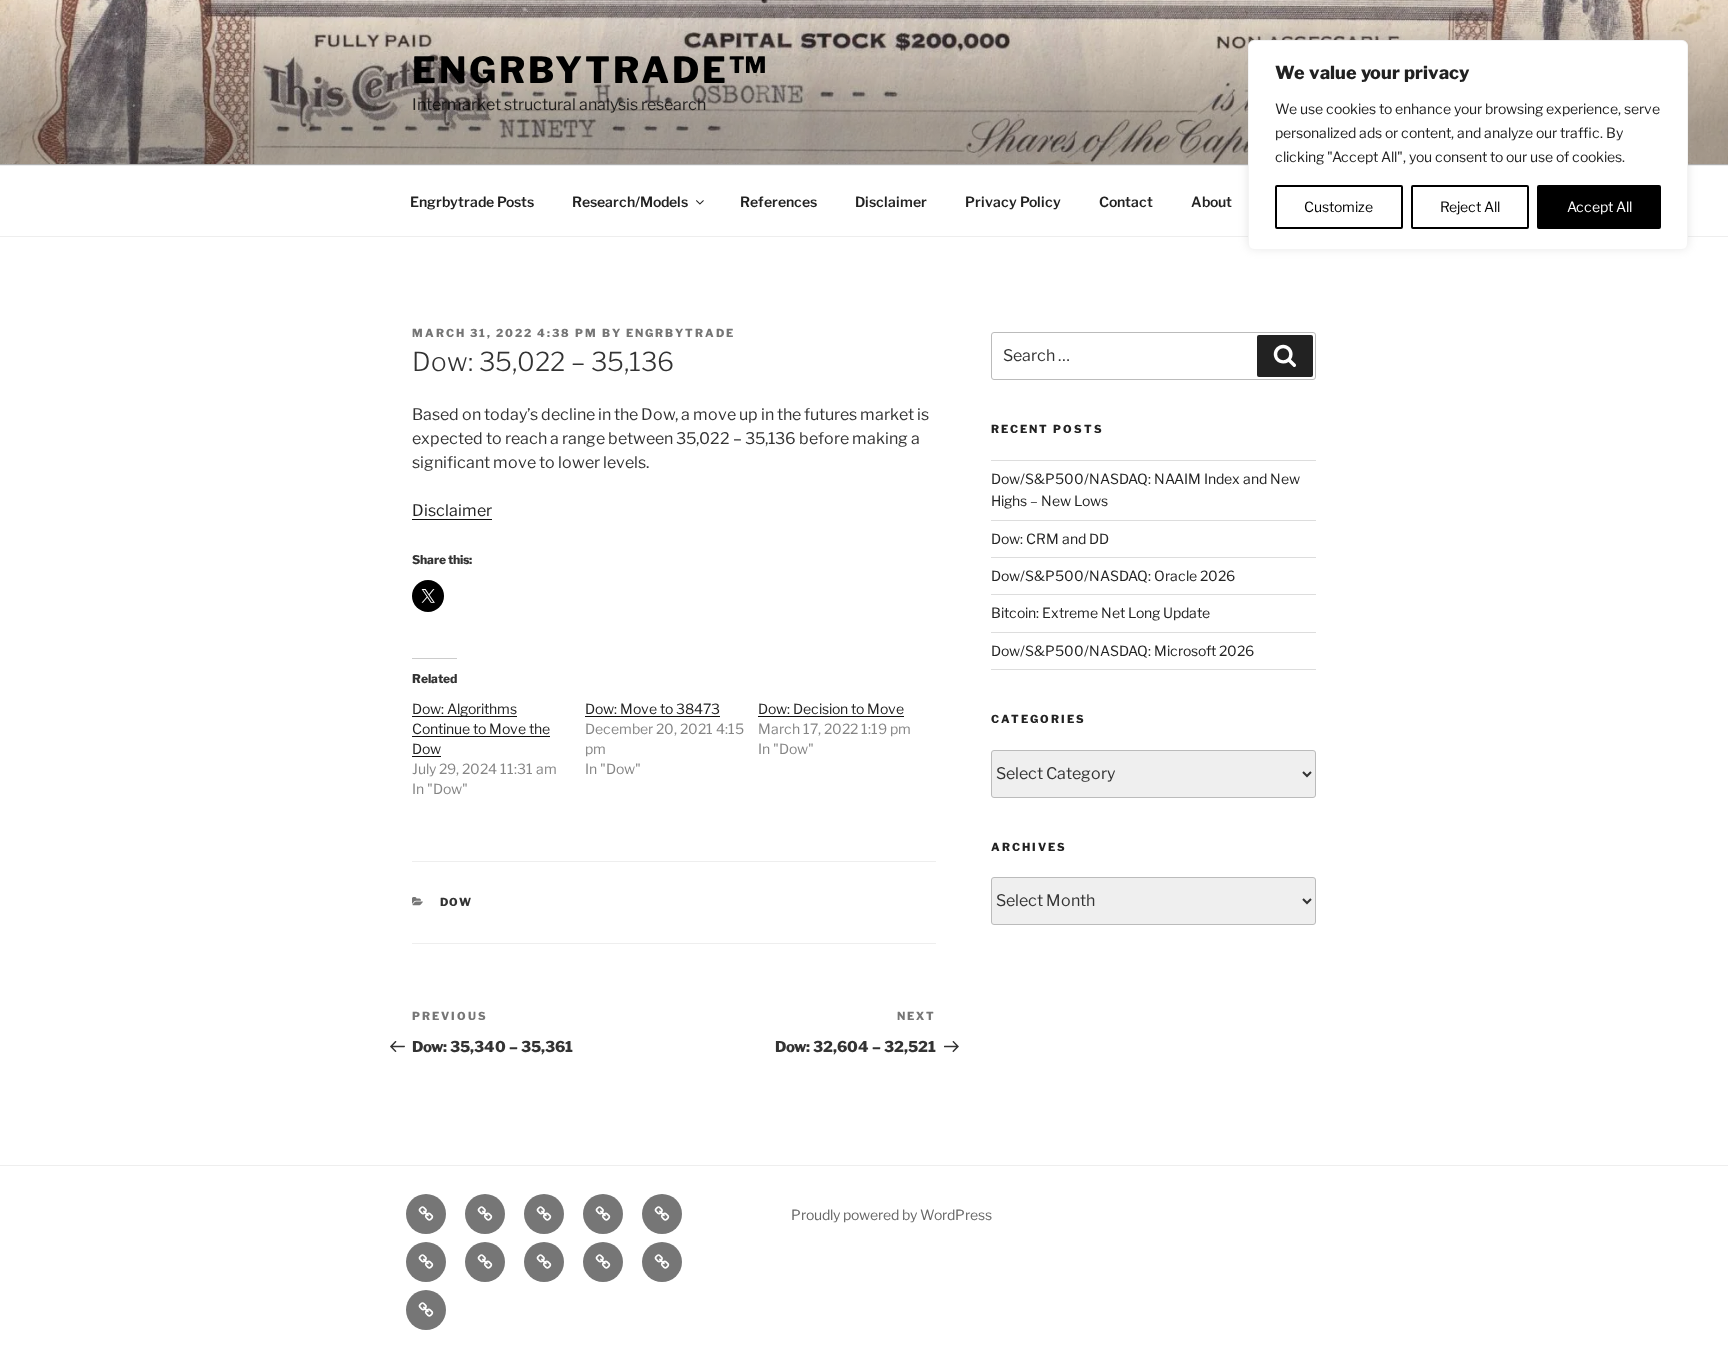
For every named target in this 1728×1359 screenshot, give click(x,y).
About (1211, 201)
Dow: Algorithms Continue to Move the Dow (481, 728)
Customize (1338, 206)
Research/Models (630, 201)
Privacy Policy (1013, 201)
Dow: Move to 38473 (652, 708)
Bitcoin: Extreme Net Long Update (1100, 612)
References (778, 201)
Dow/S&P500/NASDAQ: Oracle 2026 (1113, 575)
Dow (457, 902)
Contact (1126, 201)
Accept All (1599, 206)
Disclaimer (891, 201)
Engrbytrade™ (590, 70)
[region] (1468, 145)
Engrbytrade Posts (472, 201)
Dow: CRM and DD (1050, 538)
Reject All (1470, 206)
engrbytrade (680, 333)
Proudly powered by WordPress (891, 1214)
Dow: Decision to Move (831, 708)
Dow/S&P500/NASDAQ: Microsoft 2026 (1122, 650)
